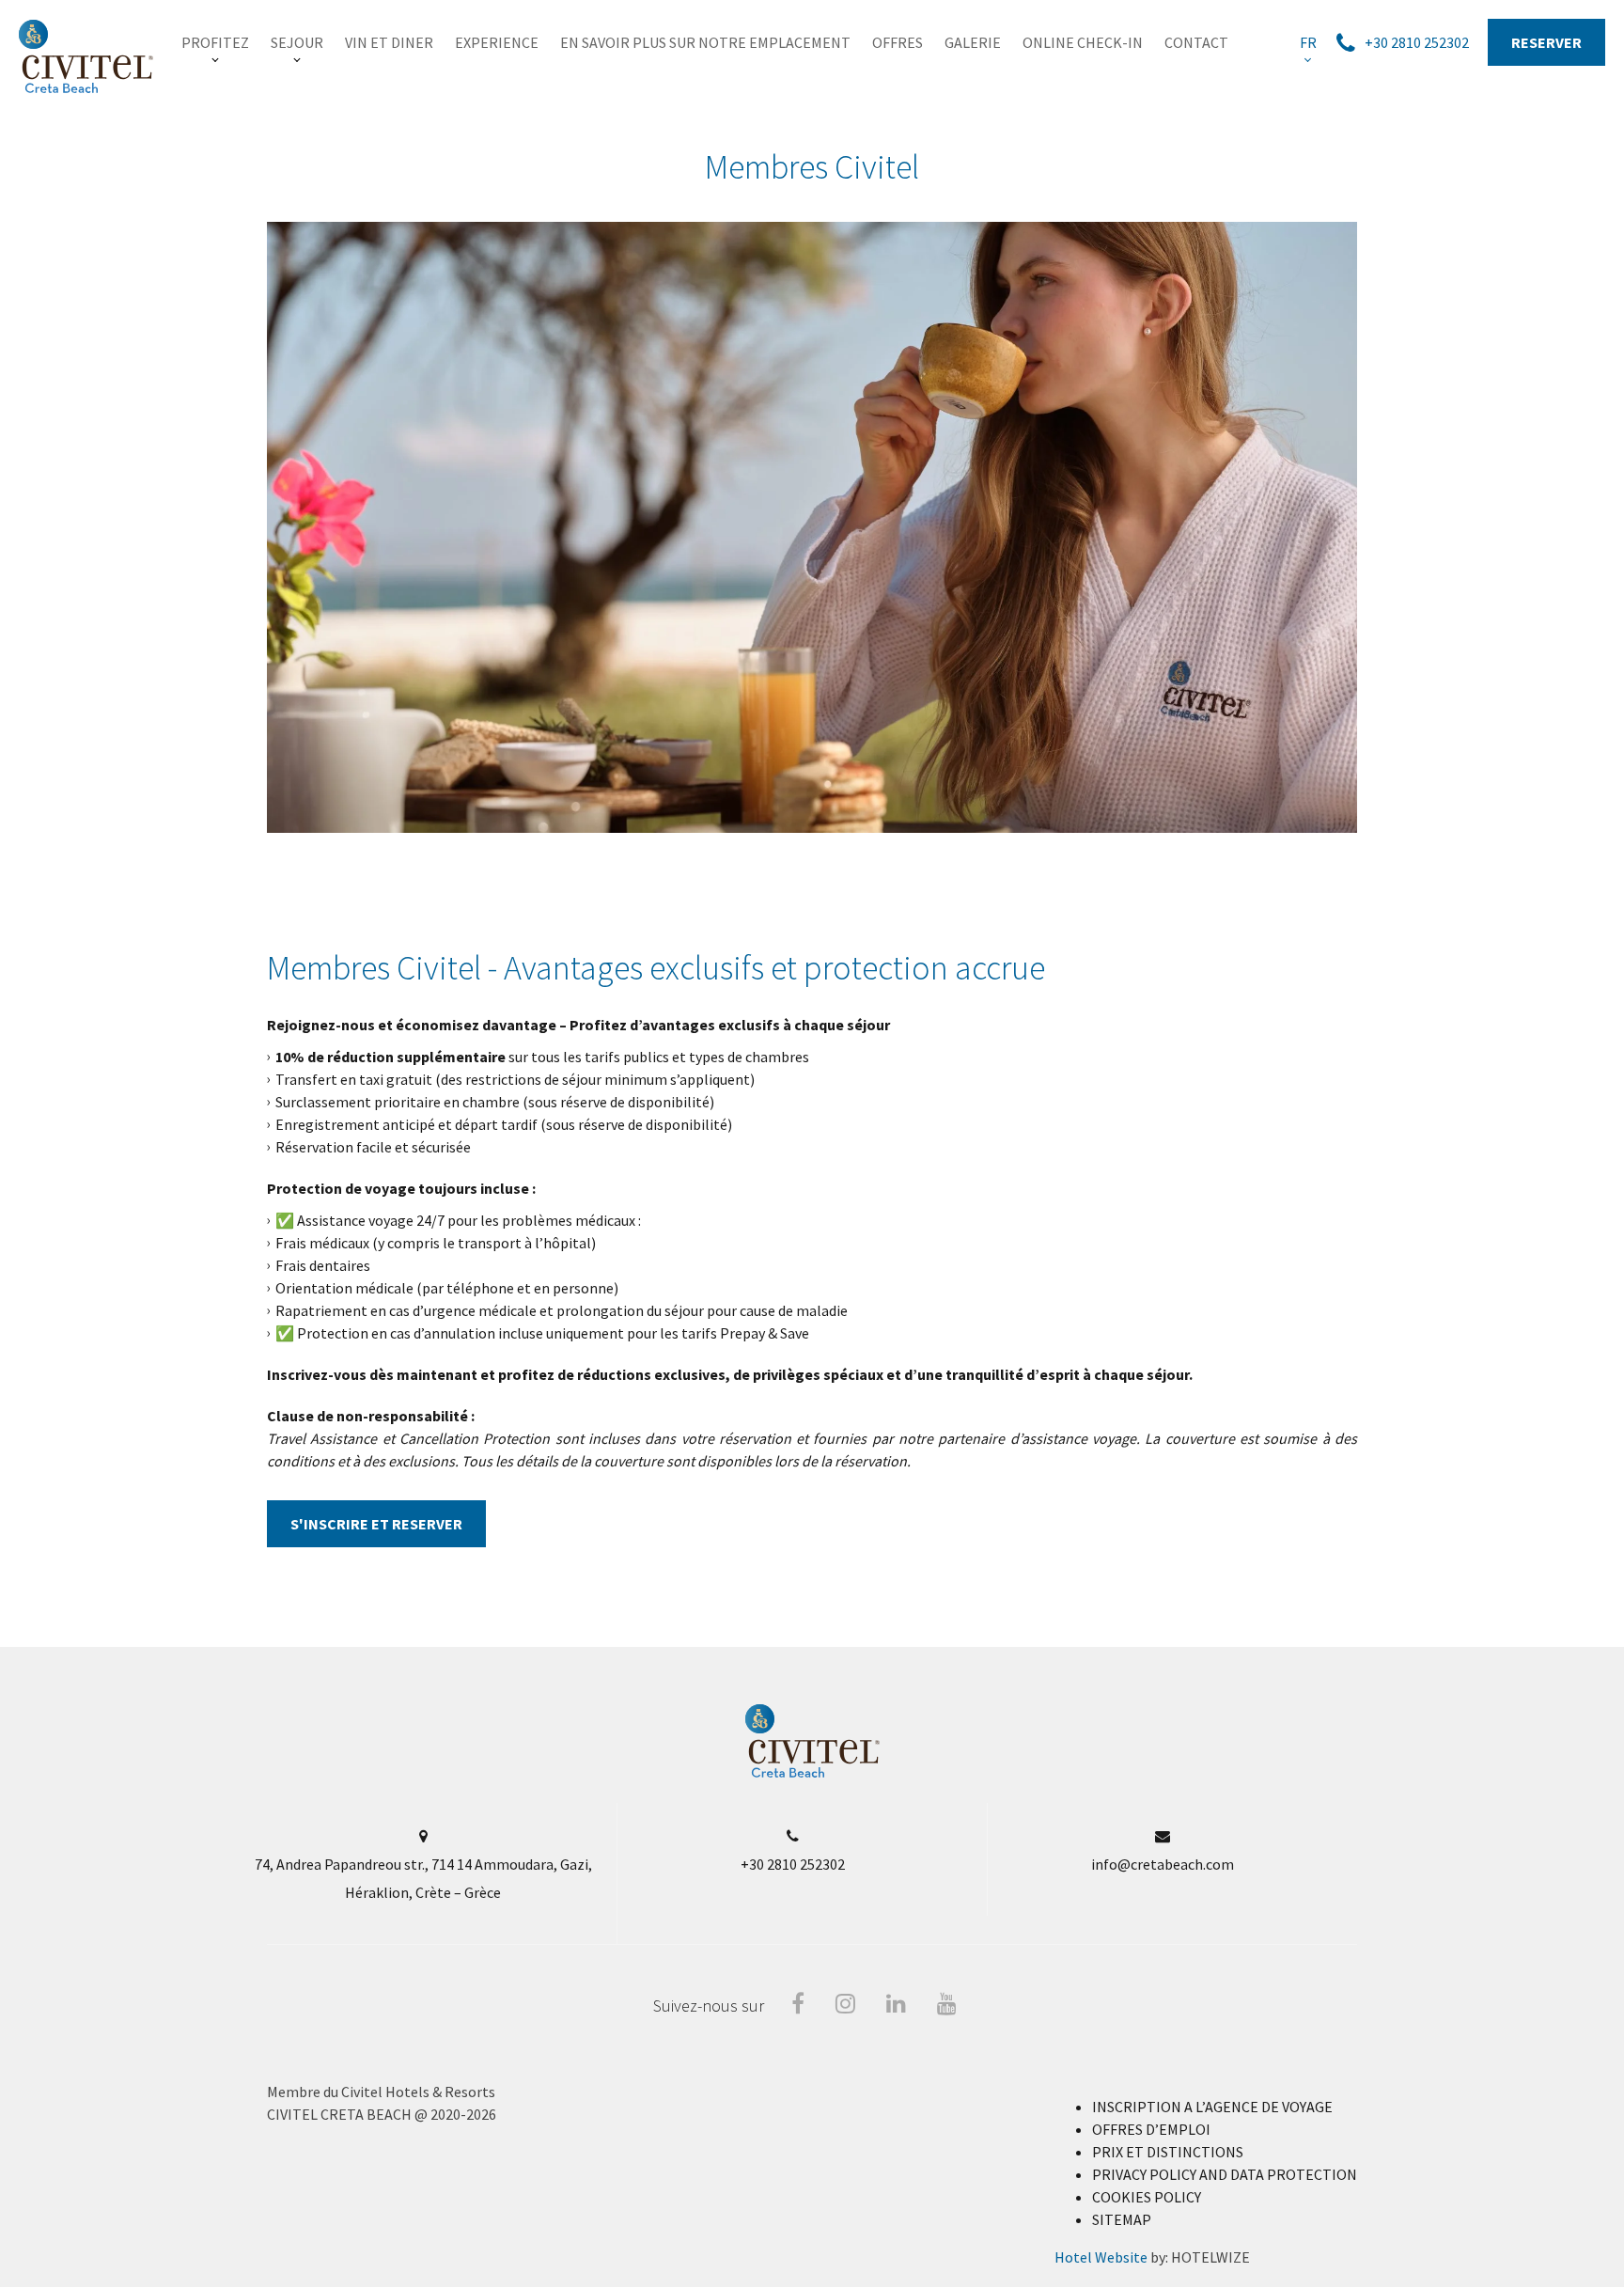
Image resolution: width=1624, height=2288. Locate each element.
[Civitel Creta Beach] (86, 56)
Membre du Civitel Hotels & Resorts (381, 2092)
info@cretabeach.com (1163, 1864)
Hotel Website (1101, 2257)
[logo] (812, 1773)
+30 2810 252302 (793, 1864)
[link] (215, 42)
